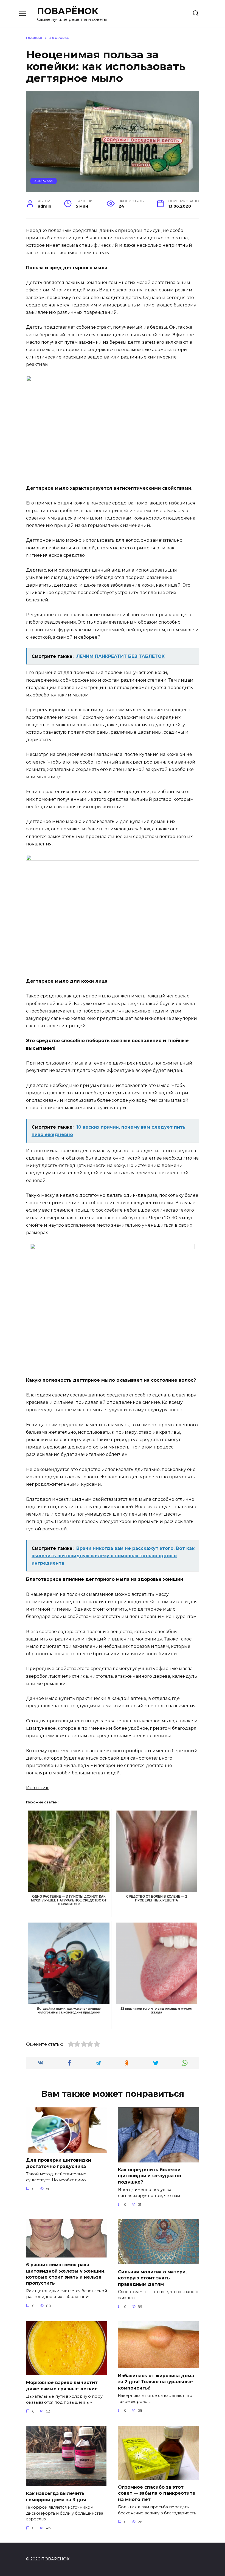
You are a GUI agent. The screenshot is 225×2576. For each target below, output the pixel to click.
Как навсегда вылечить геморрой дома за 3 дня (56, 2496)
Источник (37, 1788)
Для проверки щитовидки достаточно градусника (59, 2163)
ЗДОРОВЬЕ (44, 181)
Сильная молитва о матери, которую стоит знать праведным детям (152, 2278)
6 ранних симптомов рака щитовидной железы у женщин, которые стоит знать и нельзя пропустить (66, 2274)
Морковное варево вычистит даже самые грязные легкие (62, 2386)
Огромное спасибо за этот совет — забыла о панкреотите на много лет (157, 2493)
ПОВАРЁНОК (68, 11)
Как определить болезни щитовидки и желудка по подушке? (150, 2176)
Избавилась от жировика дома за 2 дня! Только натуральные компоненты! (156, 2382)
